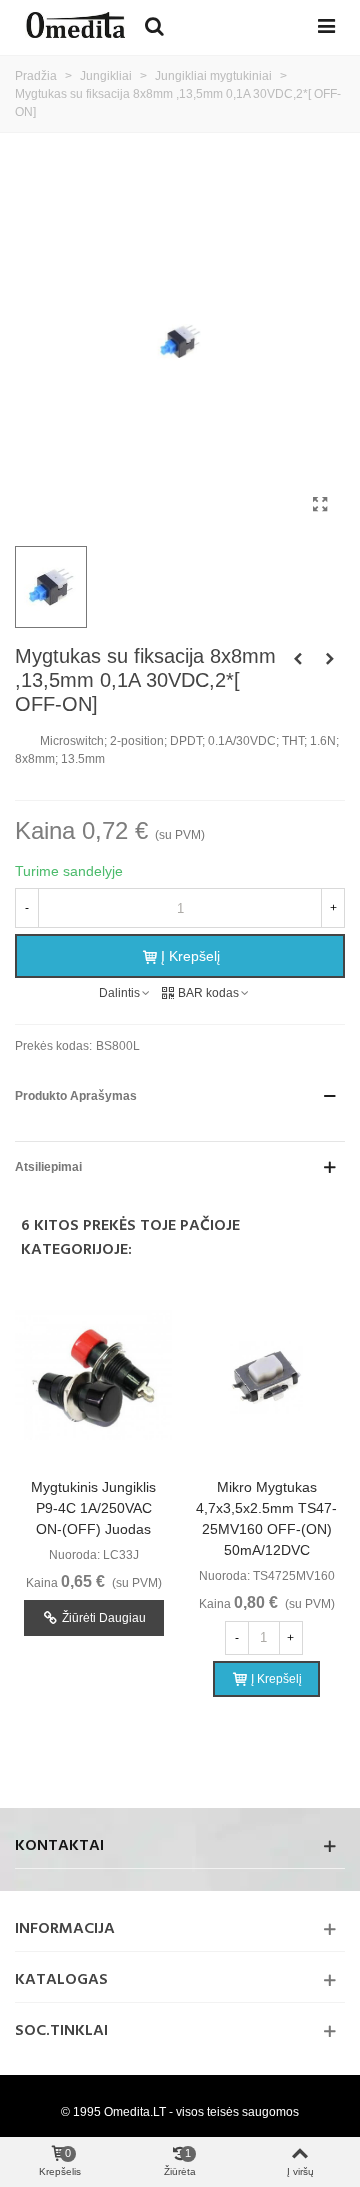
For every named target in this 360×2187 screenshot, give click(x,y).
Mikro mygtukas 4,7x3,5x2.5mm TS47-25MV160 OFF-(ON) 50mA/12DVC (266, 1518)
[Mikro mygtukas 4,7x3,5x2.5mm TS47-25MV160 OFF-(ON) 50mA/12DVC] (266, 1377)
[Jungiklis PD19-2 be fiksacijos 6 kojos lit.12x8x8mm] (298, 659)
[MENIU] (326, 25)
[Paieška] (154, 25)
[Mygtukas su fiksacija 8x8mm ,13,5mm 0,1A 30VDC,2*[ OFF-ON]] (320, 505)
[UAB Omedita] (75, 25)
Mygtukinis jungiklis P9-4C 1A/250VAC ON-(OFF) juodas (93, 1508)
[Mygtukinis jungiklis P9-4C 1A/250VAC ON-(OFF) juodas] (93, 1377)
